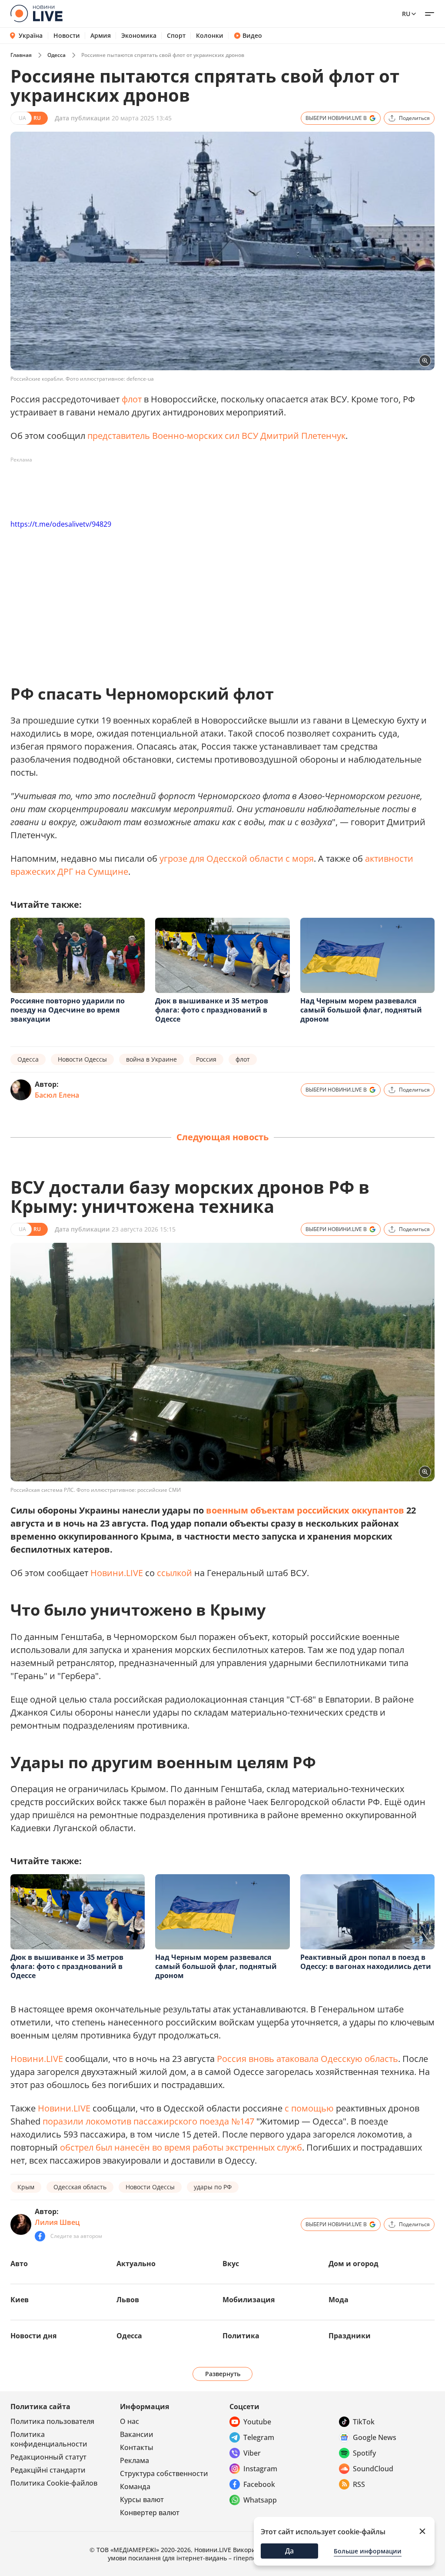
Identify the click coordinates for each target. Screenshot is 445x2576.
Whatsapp (260, 2500)
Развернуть (223, 2374)
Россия (206, 1059)
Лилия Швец (57, 2222)
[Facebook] (40, 2236)
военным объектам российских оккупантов (305, 1510)
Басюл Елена (57, 1095)
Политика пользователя (52, 2421)
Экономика (139, 36)
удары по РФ (213, 2187)
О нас (130, 2421)
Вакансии (137, 2434)
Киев (20, 2300)
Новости (67, 36)
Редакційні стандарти (48, 2470)
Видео (252, 36)
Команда (135, 2486)
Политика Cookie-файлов (54, 2483)
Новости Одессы (82, 1059)
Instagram (260, 2469)
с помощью (310, 2108)
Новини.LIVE (117, 1573)
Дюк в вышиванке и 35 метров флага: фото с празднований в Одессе (212, 1010)
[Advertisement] (169, 486)
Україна (31, 35)
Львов (128, 2300)
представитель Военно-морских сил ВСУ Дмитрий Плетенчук (216, 436)
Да (289, 2551)
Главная (21, 55)
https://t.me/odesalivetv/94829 (61, 524)
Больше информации (368, 2551)
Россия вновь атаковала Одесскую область (307, 2059)
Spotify (364, 2453)
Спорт (176, 36)
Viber (252, 2453)
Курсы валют (142, 2500)
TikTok (364, 2422)
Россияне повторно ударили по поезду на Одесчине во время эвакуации (68, 1010)
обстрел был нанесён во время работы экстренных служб (181, 2147)
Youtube (257, 2422)
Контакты (137, 2447)
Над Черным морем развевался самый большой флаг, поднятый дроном (361, 1010)
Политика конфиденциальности (49, 2439)
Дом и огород (354, 2264)
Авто (19, 2264)
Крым (26, 2187)
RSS (359, 2484)
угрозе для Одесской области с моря (237, 858)
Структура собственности (164, 2473)
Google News (375, 2437)
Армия (101, 36)
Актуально (136, 2264)
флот (132, 399)
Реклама (134, 2460)
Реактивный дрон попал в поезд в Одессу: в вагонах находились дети (366, 1962)
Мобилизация (249, 2300)
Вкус (231, 2264)
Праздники (350, 2336)
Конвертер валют (150, 2513)
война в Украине (151, 1059)
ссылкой (174, 1573)
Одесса (56, 55)
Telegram (259, 2437)
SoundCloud (373, 2469)
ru (406, 14)
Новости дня (33, 2336)
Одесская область (80, 2187)
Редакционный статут (48, 2457)
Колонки (210, 36)
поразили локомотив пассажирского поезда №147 (148, 2121)
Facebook (259, 2484)
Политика (241, 2336)
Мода (339, 2300)
